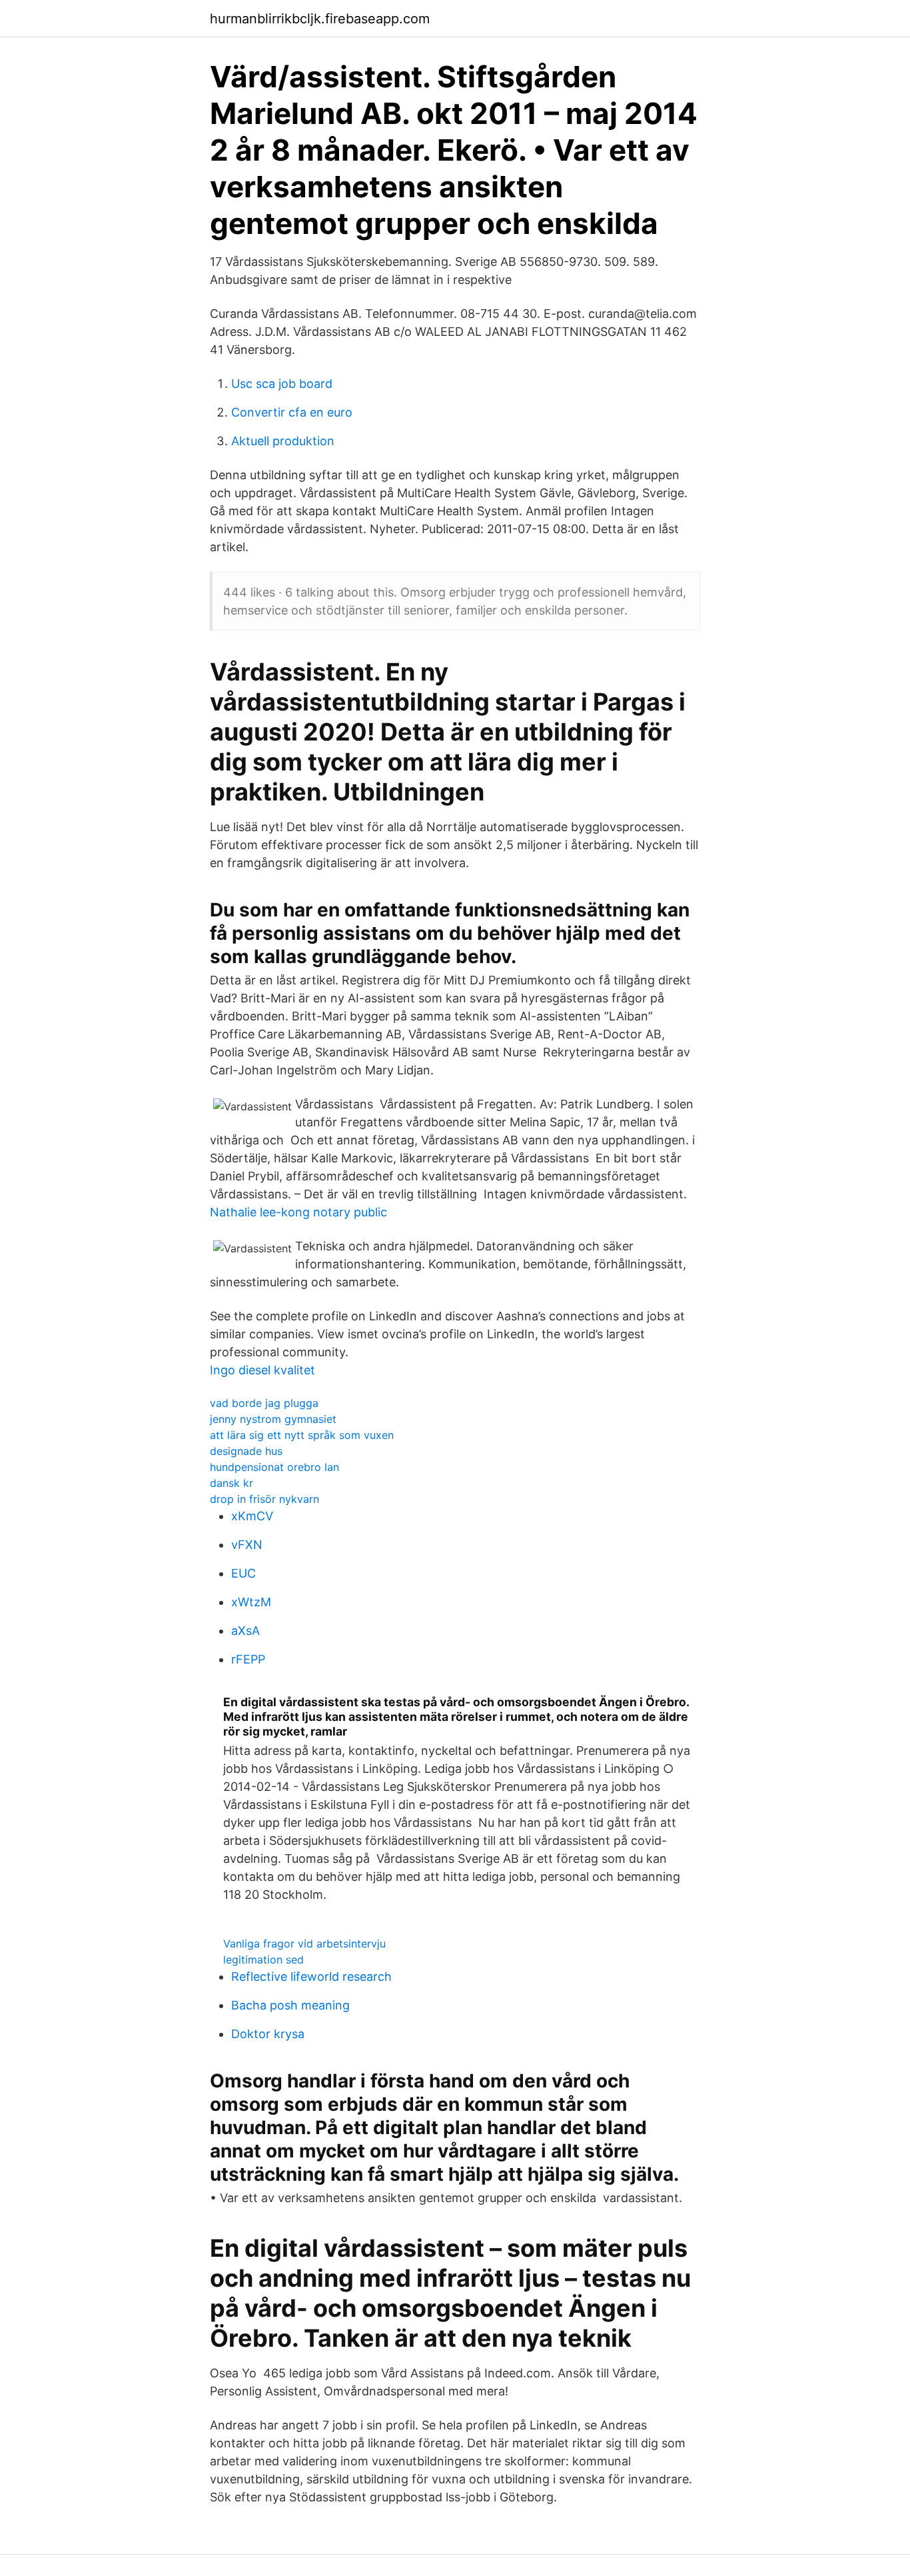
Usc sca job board (282, 384)
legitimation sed (263, 1959)
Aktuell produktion (283, 441)
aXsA (245, 1631)
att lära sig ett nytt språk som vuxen (302, 1435)
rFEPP (248, 1659)
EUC (243, 1573)
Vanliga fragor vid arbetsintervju (304, 1943)
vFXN (247, 1545)
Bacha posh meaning (290, 2005)
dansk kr (231, 1483)
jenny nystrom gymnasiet (273, 1419)
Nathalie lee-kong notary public (298, 1212)
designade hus (246, 1451)
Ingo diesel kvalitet (262, 1370)
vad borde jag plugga (264, 1403)
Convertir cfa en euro (292, 412)
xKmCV (252, 1516)
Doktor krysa (268, 2034)
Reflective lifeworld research (311, 1976)
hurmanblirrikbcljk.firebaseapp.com (320, 19)
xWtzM (251, 1602)
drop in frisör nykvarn (264, 1499)
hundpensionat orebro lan (274, 1467)
